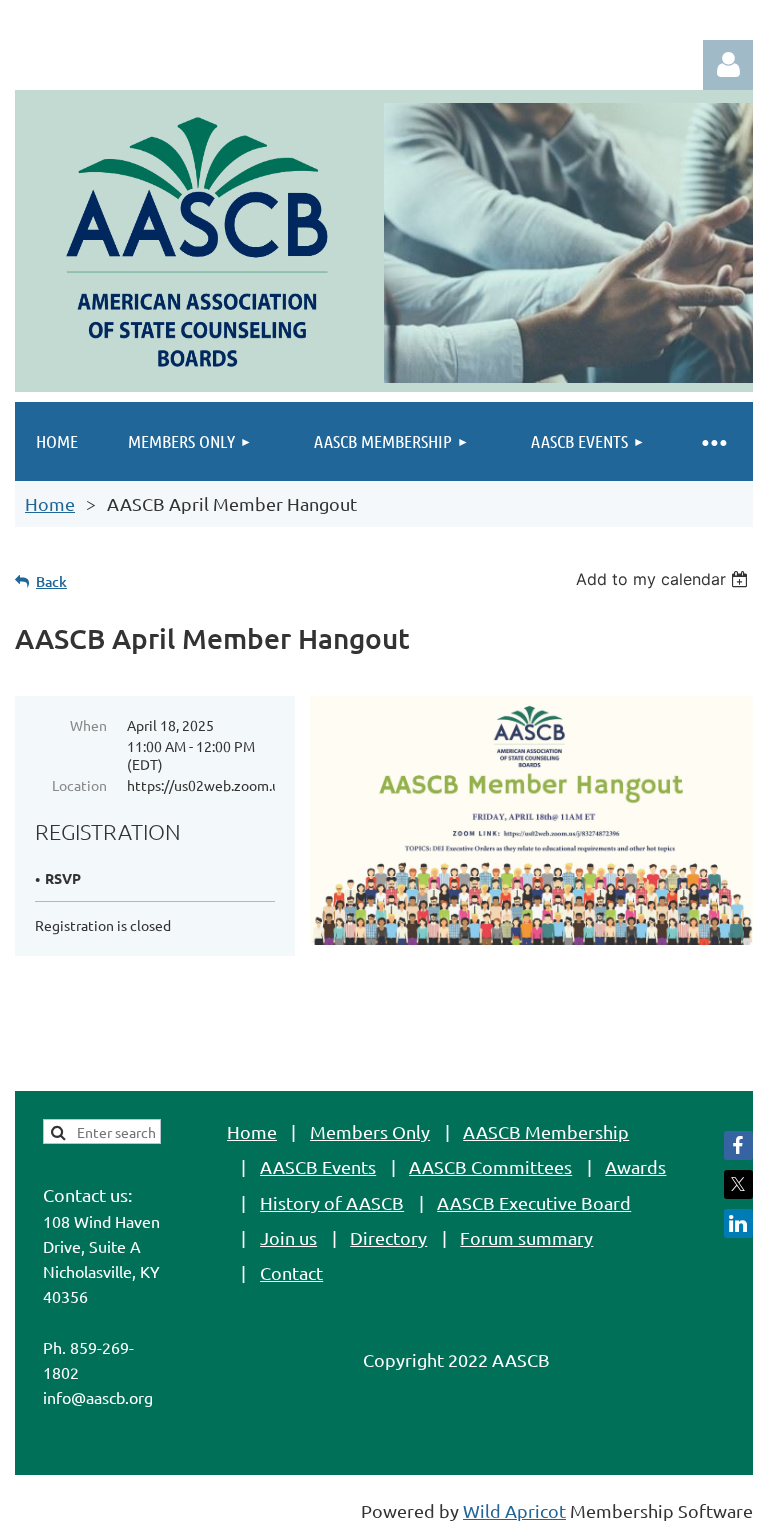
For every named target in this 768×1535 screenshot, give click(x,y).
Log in (728, 65)
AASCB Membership (546, 1131)
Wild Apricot (514, 1510)
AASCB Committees (490, 1166)
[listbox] (664, 579)
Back (51, 581)
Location (79, 785)
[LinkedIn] (738, 1223)
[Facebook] (738, 1145)
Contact (291, 1272)
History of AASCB (332, 1202)
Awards (635, 1166)
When (88, 725)
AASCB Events (318, 1166)
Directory (388, 1237)
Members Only (370, 1131)
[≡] (713, 441)
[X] (738, 1184)
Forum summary (526, 1237)
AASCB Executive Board (534, 1202)
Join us (288, 1237)
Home (50, 503)
